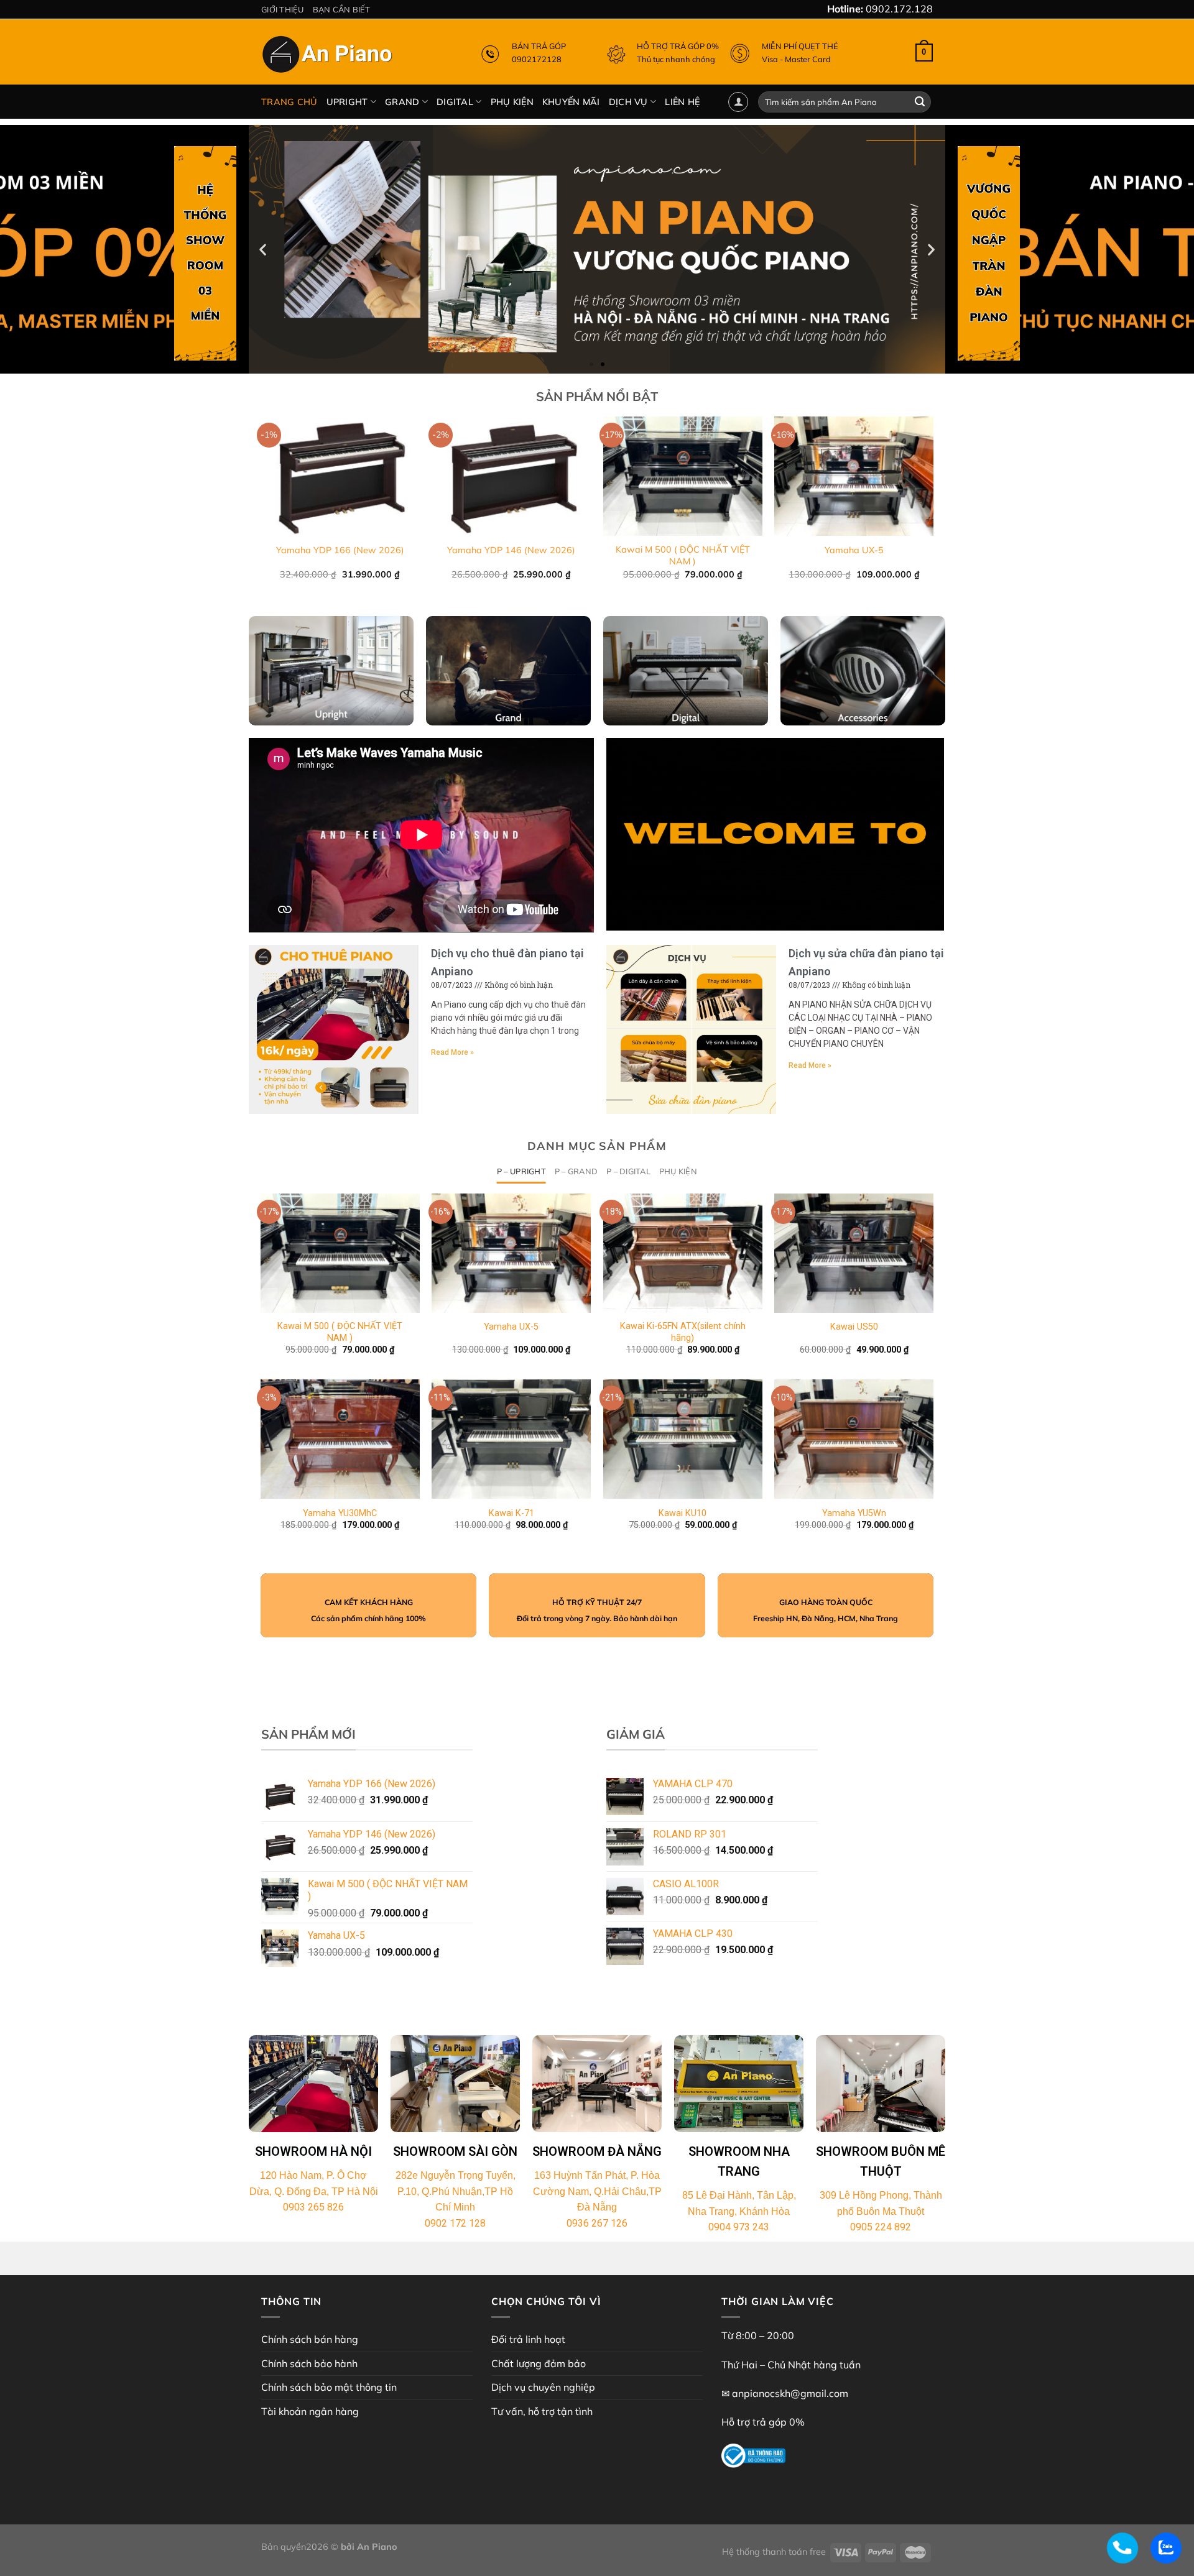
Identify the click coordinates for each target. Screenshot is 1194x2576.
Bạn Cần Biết (342, 9)
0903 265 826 (313, 2207)
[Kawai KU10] (683, 1439)
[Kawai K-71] (511, 1439)
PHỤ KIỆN (512, 102)
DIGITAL (455, 102)
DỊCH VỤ (628, 102)
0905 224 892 (881, 2227)
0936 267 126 (597, 2223)
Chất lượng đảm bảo (539, 2363)
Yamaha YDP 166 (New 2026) (340, 550)
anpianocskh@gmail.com (790, 2393)
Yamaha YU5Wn (854, 1513)
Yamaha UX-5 (854, 550)
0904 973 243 (739, 2227)
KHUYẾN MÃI (571, 102)
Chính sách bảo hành (309, 2363)
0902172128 (537, 59)
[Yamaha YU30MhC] (340, 1439)
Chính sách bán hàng (310, 2339)
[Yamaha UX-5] (511, 1253)
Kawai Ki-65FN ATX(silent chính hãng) (683, 1332)
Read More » (452, 1052)
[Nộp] (920, 102)
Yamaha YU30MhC (340, 1513)
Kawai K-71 (511, 1513)
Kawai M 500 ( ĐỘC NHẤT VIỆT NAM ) (683, 555)
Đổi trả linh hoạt (528, 2339)
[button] (591, 364)
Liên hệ (682, 102)
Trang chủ (289, 102)
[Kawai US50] (854, 1253)
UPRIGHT (347, 102)
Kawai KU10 (683, 1513)
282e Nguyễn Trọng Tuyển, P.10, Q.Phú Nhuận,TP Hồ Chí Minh (456, 2191)
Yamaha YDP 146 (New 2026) (511, 550)
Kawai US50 (854, 1327)
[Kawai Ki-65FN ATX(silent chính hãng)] (683, 1253)
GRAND (402, 102)
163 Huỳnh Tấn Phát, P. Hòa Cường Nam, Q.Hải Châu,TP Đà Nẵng (597, 2191)
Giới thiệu (283, 9)
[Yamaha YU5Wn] (854, 1439)
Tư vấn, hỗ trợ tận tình (542, 2411)
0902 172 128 (455, 2223)
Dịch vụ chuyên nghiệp (543, 2387)
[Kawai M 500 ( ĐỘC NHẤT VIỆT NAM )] (340, 1253)
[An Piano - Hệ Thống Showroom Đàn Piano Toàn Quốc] (329, 57)
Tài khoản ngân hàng (310, 2411)
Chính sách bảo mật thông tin (329, 2387)
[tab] (521, 1171)
